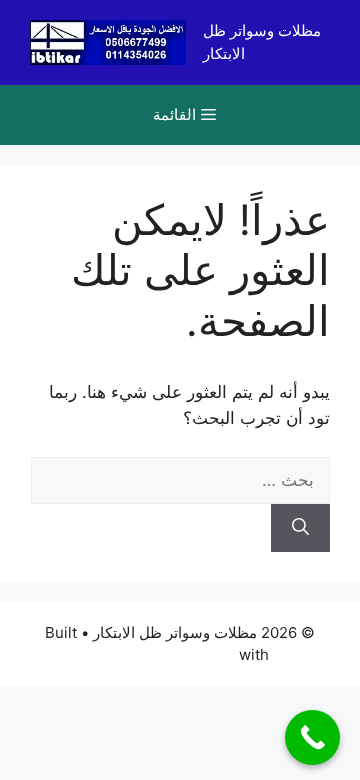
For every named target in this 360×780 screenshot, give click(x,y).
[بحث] (300, 528)
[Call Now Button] (312, 737)
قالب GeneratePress (163, 654)
